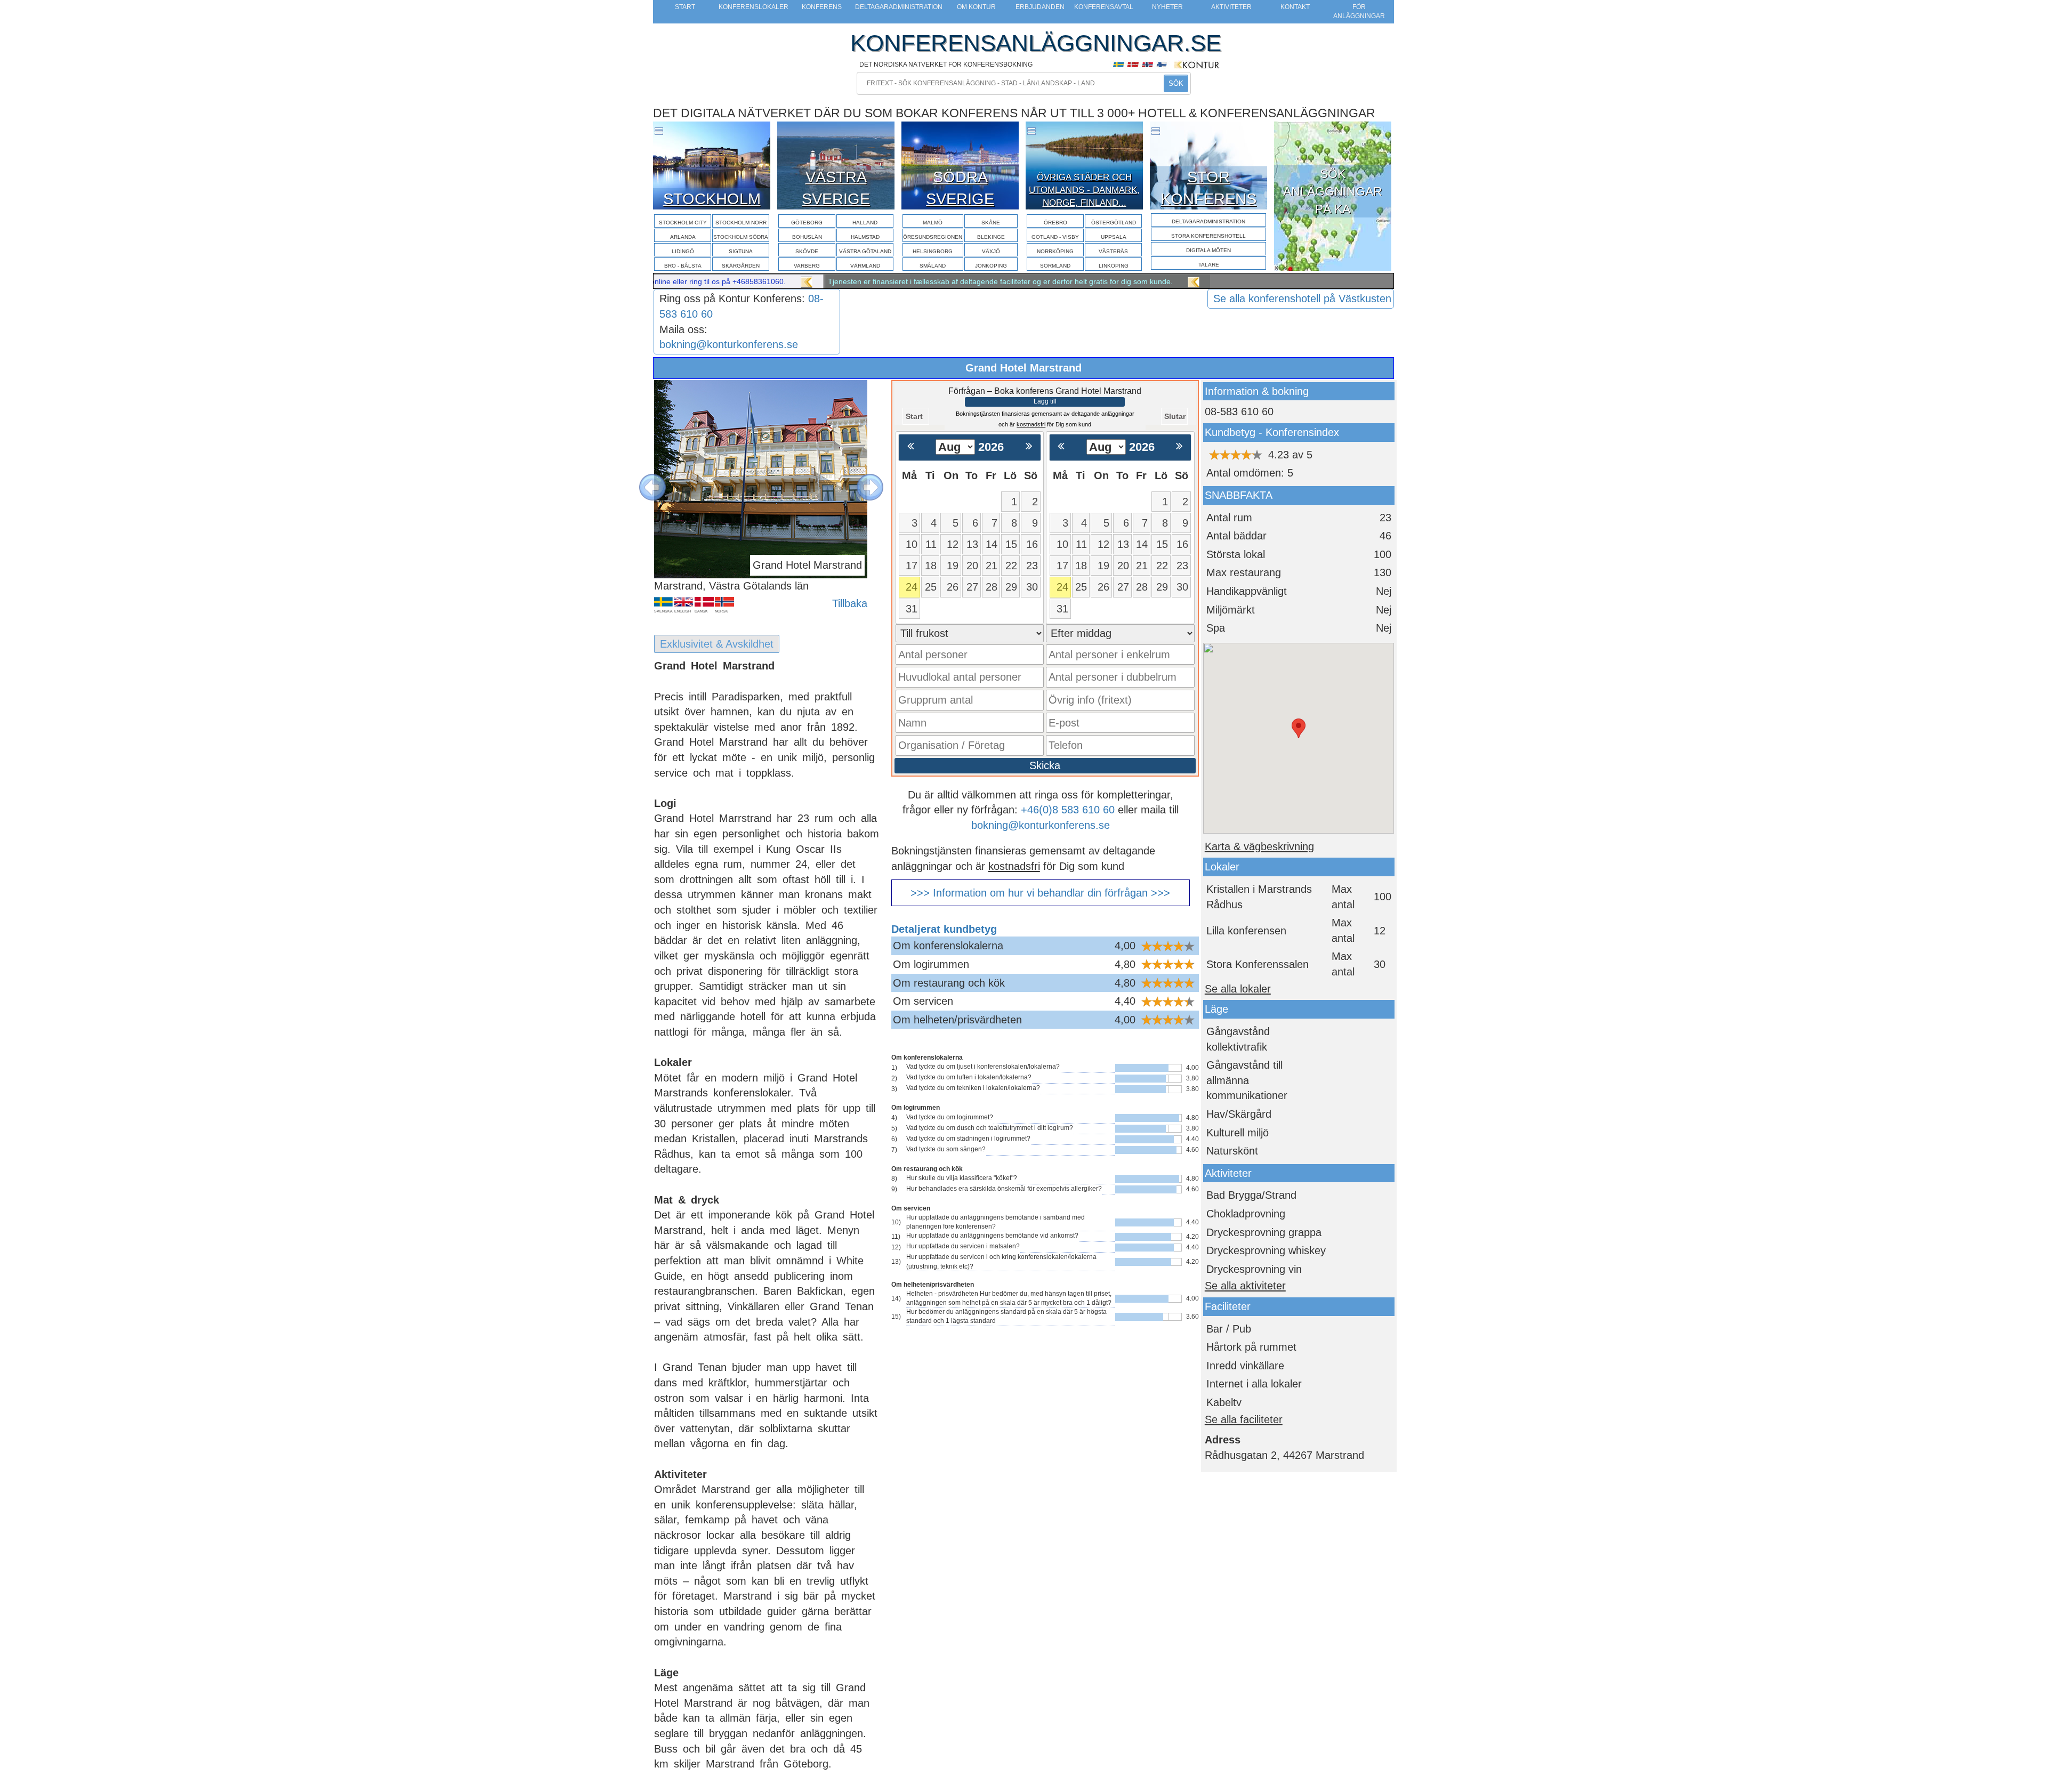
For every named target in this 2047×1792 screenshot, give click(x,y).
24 (912, 587)
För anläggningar (1359, 11)
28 (992, 587)
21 (992, 566)
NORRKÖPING (1055, 251)
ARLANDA (683, 237)
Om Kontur (976, 7)
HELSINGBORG (933, 251)
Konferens (822, 7)
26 (953, 587)
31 (912, 609)
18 (931, 566)
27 (972, 587)
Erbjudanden (1040, 7)
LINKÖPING (1114, 266)
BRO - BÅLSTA (683, 266)
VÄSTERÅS (1113, 251)
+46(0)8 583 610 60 (1068, 810)
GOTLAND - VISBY (1055, 237)
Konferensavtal (1104, 7)
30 (1032, 587)
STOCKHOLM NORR (741, 223)
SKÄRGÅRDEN (741, 266)
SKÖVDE (807, 251)
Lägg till (1045, 401)
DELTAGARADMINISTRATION (1208, 221)
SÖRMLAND (1055, 266)
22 (1011, 566)
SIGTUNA (741, 251)
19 (953, 566)
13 (972, 544)
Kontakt (1295, 7)
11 (931, 544)
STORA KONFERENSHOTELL (1208, 236)
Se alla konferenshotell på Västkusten (1302, 298)
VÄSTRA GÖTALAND (865, 251)
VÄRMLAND (865, 266)
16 (1032, 544)
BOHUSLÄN (807, 237)
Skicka (1045, 765)
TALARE (1209, 265)
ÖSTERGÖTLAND (1114, 223)
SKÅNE (991, 223)
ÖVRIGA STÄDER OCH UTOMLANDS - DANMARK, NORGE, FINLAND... (1084, 190)
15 (1011, 544)
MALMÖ (933, 223)
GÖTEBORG (807, 223)
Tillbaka (850, 603)
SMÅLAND (933, 266)
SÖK (1176, 83)
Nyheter (1167, 7)
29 (1011, 587)
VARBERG (807, 266)
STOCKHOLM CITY (683, 223)
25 (931, 587)
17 (912, 566)
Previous (644, 479)
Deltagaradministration (899, 7)
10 (912, 544)
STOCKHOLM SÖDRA (741, 237)
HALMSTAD (865, 237)
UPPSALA (1114, 237)
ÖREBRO (1055, 223)
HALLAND (865, 223)
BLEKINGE (991, 237)
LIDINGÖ (683, 251)
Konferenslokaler (753, 7)
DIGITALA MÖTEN (1208, 250)
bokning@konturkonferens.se (729, 344)
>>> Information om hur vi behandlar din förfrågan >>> (1040, 893)
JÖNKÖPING (991, 266)
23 (1032, 566)
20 (972, 566)
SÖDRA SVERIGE (960, 188)
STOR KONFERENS (1208, 188)
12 (953, 544)
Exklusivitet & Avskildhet (717, 644)
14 (992, 544)
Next (862, 479)
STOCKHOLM (712, 199)
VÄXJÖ (991, 251)
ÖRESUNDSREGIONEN (933, 237)
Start (685, 7)
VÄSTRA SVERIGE (836, 188)
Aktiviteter (1231, 7)
